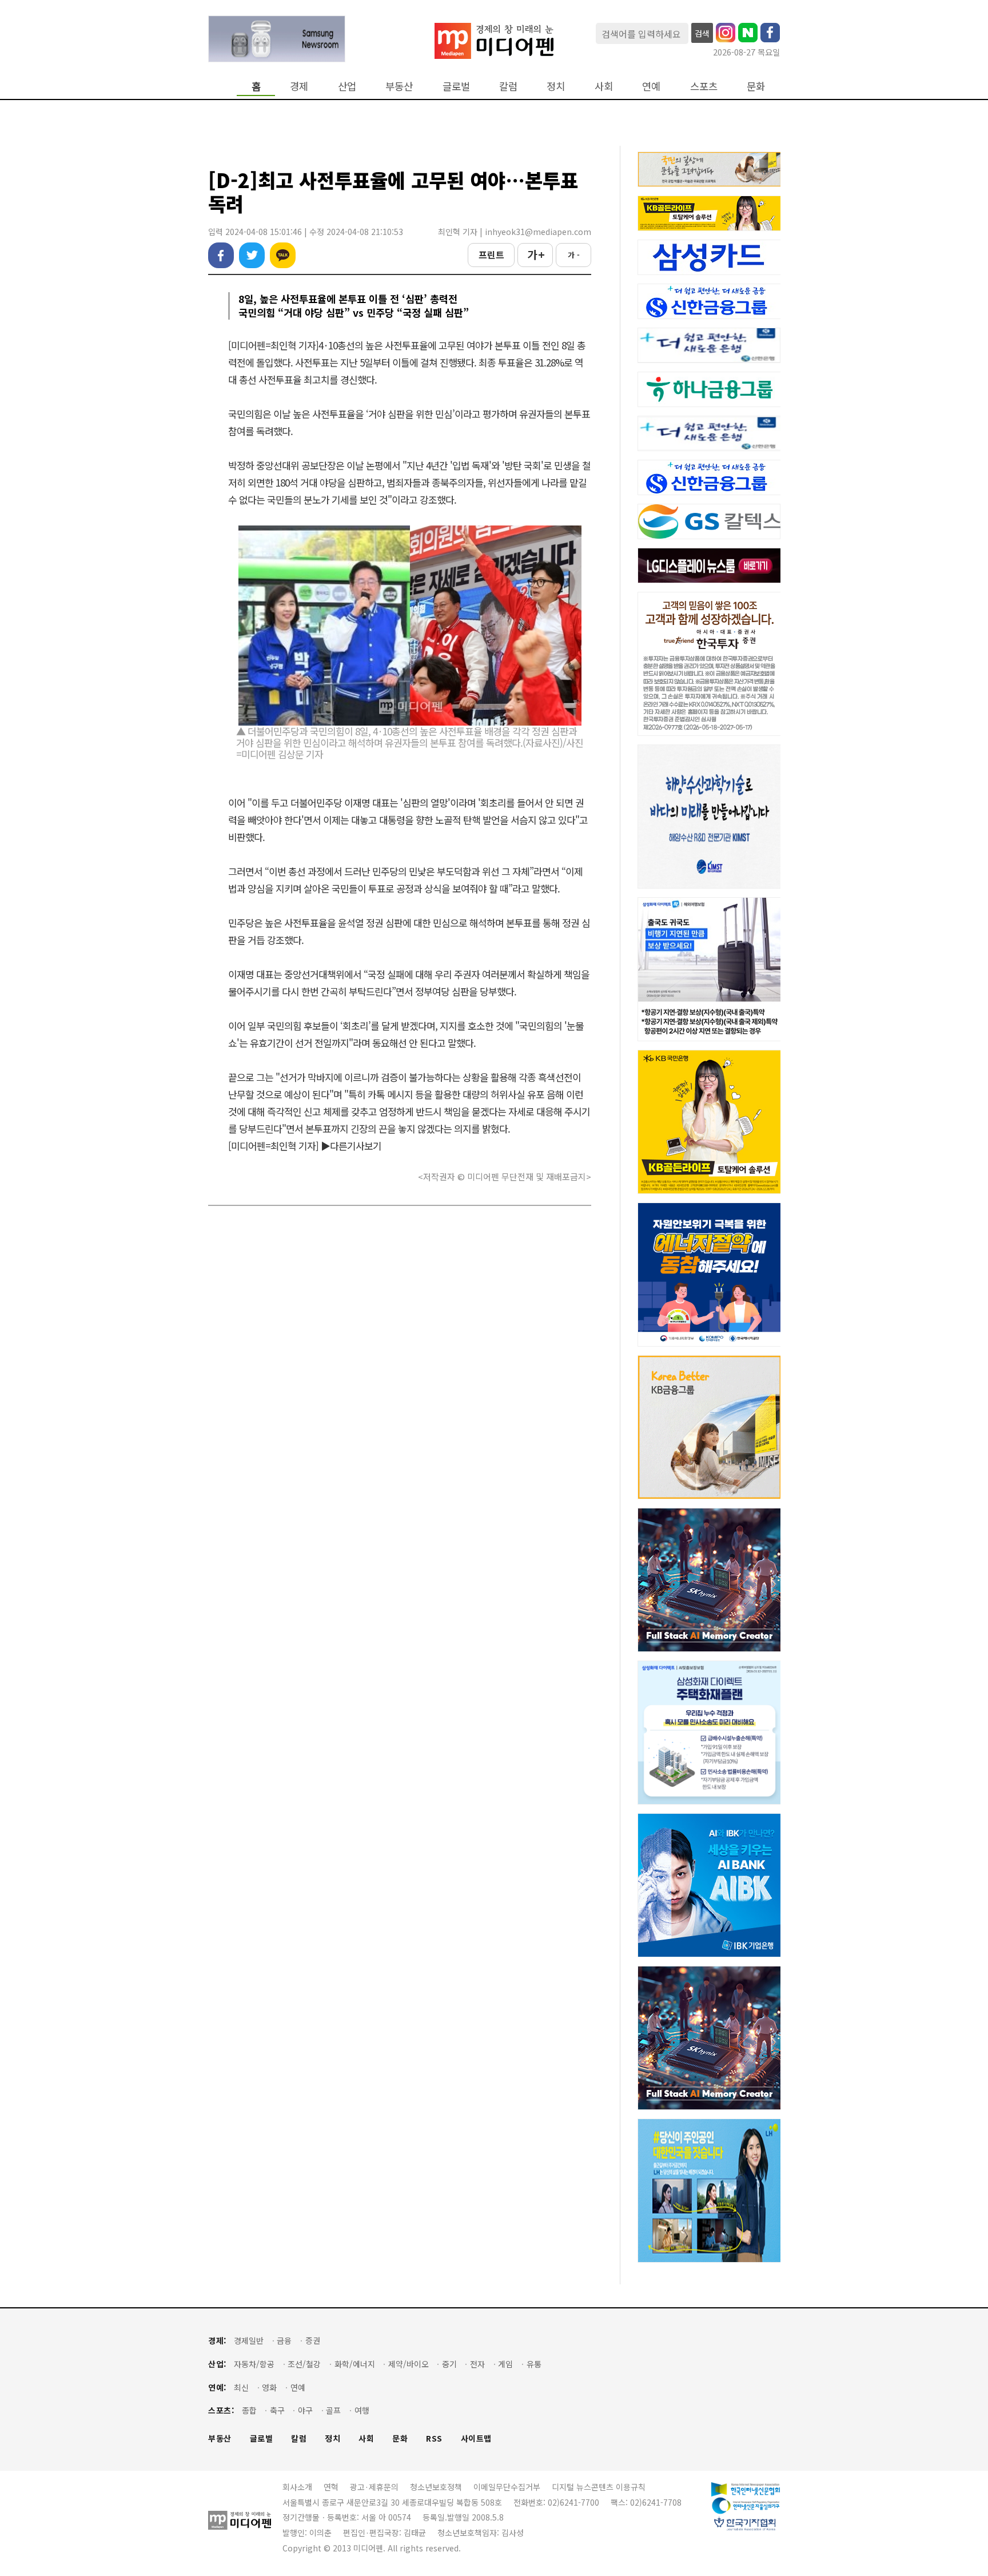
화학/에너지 (355, 2364)
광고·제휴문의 (374, 2487)
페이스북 (221, 255)
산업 (347, 86)
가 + (535, 254)
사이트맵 (476, 2438)
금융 (284, 2341)
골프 (333, 2410)
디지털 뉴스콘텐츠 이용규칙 (599, 2487)
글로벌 (456, 86)
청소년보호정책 (436, 2487)
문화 (756, 86)
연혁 (331, 2487)
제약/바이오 (409, 2364)
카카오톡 (283, 255)
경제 (299, 86)
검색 (702, 33)
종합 (249, 2410)
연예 (651, 86)
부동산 (399, 86)
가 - (574, 255)
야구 (305, 2410)
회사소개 (297, 2487)
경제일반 (249, 2341)
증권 (313, 2341)
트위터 (252, 255)
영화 (269, 2388)
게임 (505, 2364)
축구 (277, 2410)
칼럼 (508, 86)
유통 (534, 2364)
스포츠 (704, 86)
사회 (604, 86)
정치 (556, 86)
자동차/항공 (254, 2364)
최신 (241, 2388)
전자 (477, 2364)
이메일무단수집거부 (507, 2487)
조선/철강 (304, 2364)
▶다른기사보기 (351, 1146)
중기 (449, 2364)
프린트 (491, 254)
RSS (434, 2438)
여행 (362, 2410)
